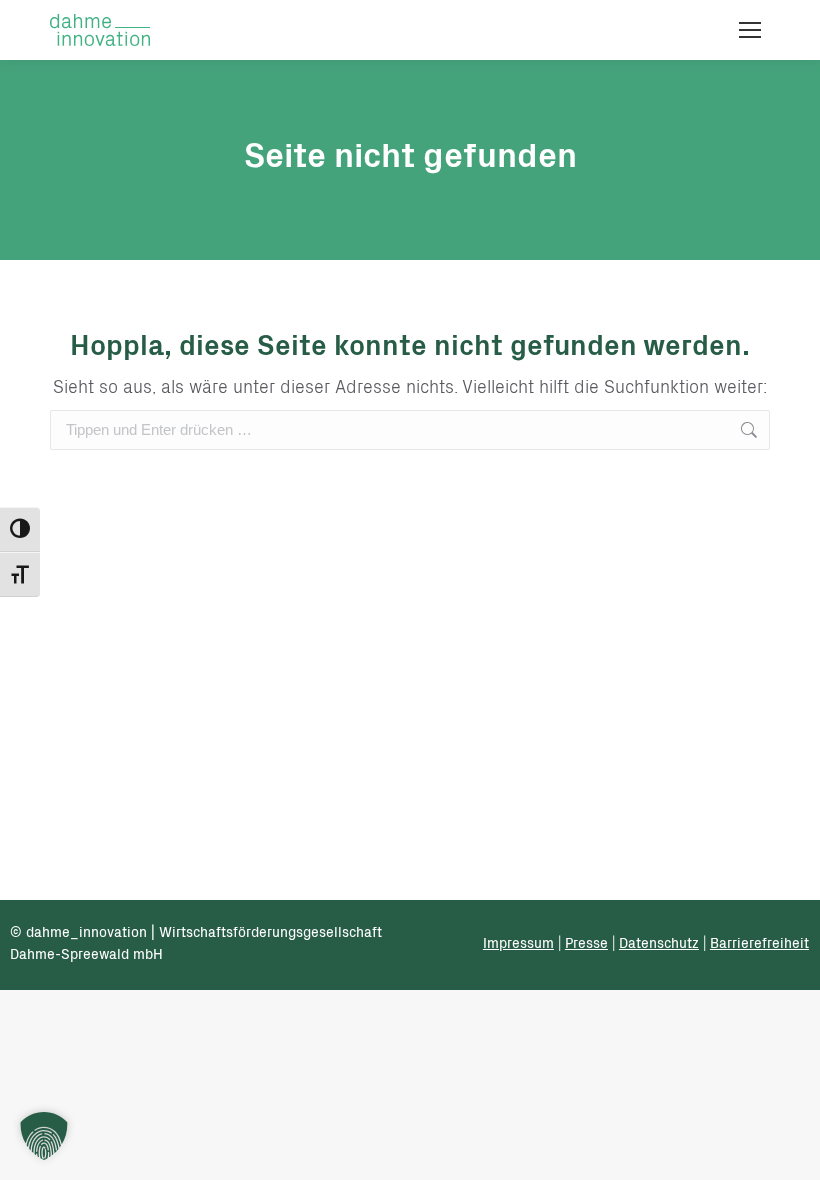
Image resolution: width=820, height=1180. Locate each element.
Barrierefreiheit (759, 945)
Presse (586, 945)
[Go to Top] (790, 1150)
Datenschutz (659, 945)
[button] (44, 1136)
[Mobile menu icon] (750, 30)
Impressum (518, 945)
